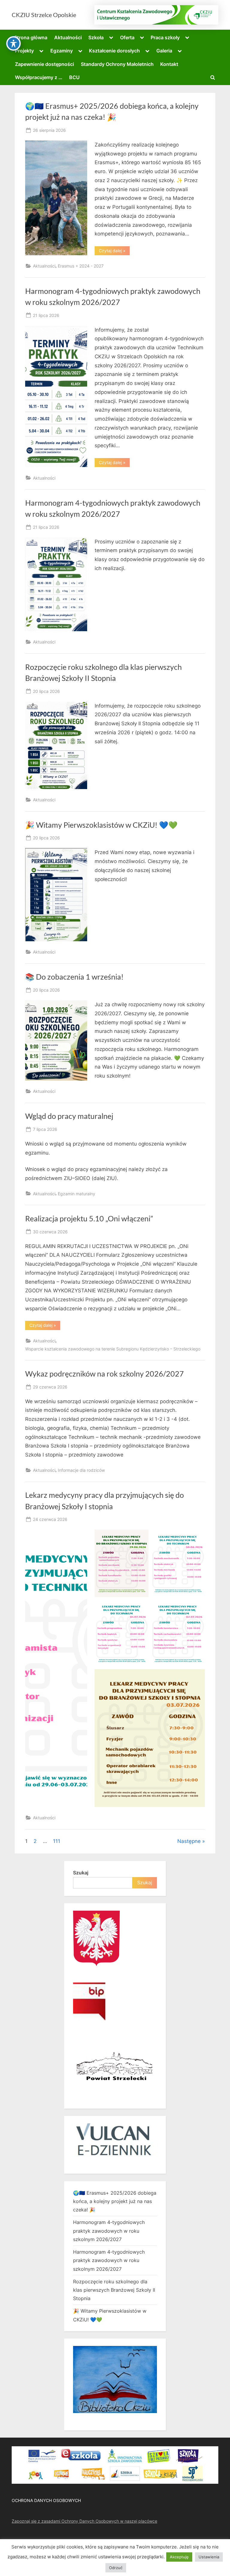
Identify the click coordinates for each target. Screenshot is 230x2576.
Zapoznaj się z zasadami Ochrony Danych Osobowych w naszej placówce (84, 2521)
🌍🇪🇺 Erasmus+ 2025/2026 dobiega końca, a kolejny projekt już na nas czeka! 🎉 (115, 2201)
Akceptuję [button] (179, 2557)
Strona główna (31, 37)
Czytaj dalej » (114, 252)
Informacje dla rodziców (81, 1470)
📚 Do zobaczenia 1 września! (74, 977)
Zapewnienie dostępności (44, 64)
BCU (74, 77)
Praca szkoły (165, 37)
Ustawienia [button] (209, 2557)
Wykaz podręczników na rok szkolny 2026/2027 (105, 1374)
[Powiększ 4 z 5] (197, 1607)
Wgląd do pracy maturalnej (69, 1116)
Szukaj (81, 1873)
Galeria (164, 51)
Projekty (24, 51)
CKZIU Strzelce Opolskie (44, 15)
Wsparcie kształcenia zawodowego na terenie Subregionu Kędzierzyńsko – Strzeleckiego (113, 1349)
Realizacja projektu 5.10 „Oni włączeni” (89, 1218)
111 (57, 1841)
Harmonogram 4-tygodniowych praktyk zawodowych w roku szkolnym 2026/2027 (109, 2231)
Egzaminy (62, 51)
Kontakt (169, 64)
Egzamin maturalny (77, 1194)
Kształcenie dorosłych (114, 51)
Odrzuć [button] (116, 2568)
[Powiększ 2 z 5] (197, 1537)
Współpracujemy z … (39, 77)
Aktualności (68, 37)
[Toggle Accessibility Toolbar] (13, 43)
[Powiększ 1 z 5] (141, 1537)
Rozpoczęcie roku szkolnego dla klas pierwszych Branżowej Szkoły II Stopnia (114, 2290)
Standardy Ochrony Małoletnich (117, 64)
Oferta (127, 37)
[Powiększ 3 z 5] (141, 1607)
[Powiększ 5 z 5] (197, 1677)
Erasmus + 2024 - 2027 (81, 266)
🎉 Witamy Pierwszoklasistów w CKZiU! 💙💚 (101, 825)
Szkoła (96, 37)
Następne (189, 1841)
